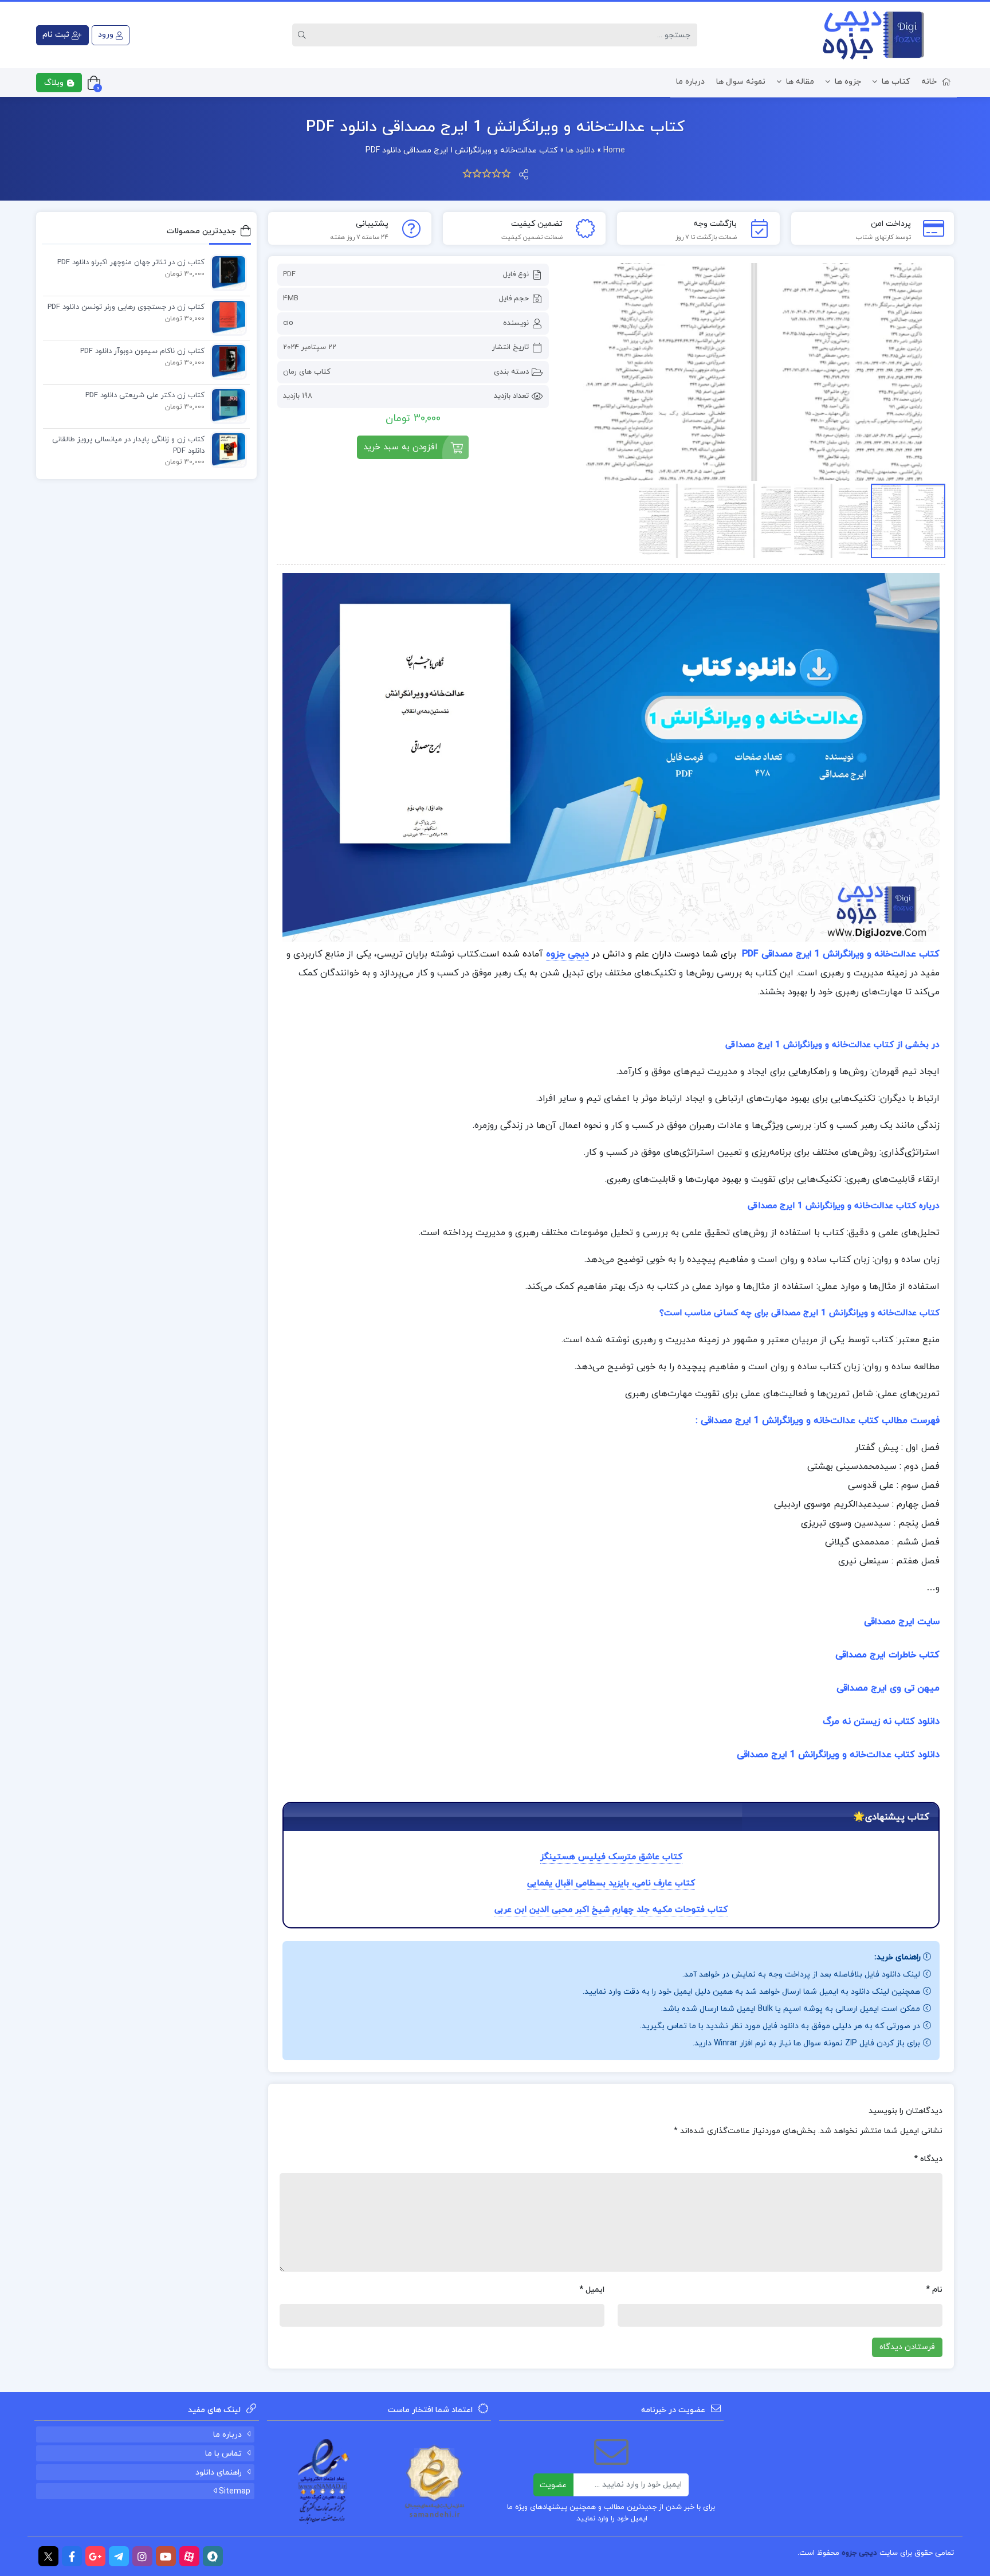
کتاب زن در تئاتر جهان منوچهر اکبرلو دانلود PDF (131, 262)
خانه (929, 82)
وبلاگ (55, 83)
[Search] (304, 35)
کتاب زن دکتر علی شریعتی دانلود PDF (145, 395)
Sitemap (233, 2491)
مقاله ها (800, 82)
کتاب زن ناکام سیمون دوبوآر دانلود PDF (142, 351)
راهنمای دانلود (219, 2473)
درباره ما (690, 82)
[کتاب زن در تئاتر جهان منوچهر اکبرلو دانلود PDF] (226, 272)
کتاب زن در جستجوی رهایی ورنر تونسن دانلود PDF (126, 307)
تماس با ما (223, 2454)
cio (288, 323)
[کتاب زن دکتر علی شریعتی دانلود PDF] (226, 405)
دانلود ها (580, 150)
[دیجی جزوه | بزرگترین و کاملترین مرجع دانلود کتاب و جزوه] (868, 35)
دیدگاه (928, 2159)
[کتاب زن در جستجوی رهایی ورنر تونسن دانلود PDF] (226, 317)
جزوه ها (848, 82)
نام (934, 2290)
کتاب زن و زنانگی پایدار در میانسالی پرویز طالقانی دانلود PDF (128, 445)
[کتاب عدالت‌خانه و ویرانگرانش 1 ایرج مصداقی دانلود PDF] (753, 372)
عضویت (553, 2485)
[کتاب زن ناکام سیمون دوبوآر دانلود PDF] (226, 361)
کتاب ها (896, 82)
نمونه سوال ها (741, 82)
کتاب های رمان (307, 372)
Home (614, 150)
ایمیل (592, 2290)
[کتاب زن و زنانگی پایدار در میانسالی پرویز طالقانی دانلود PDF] (226, 449)
